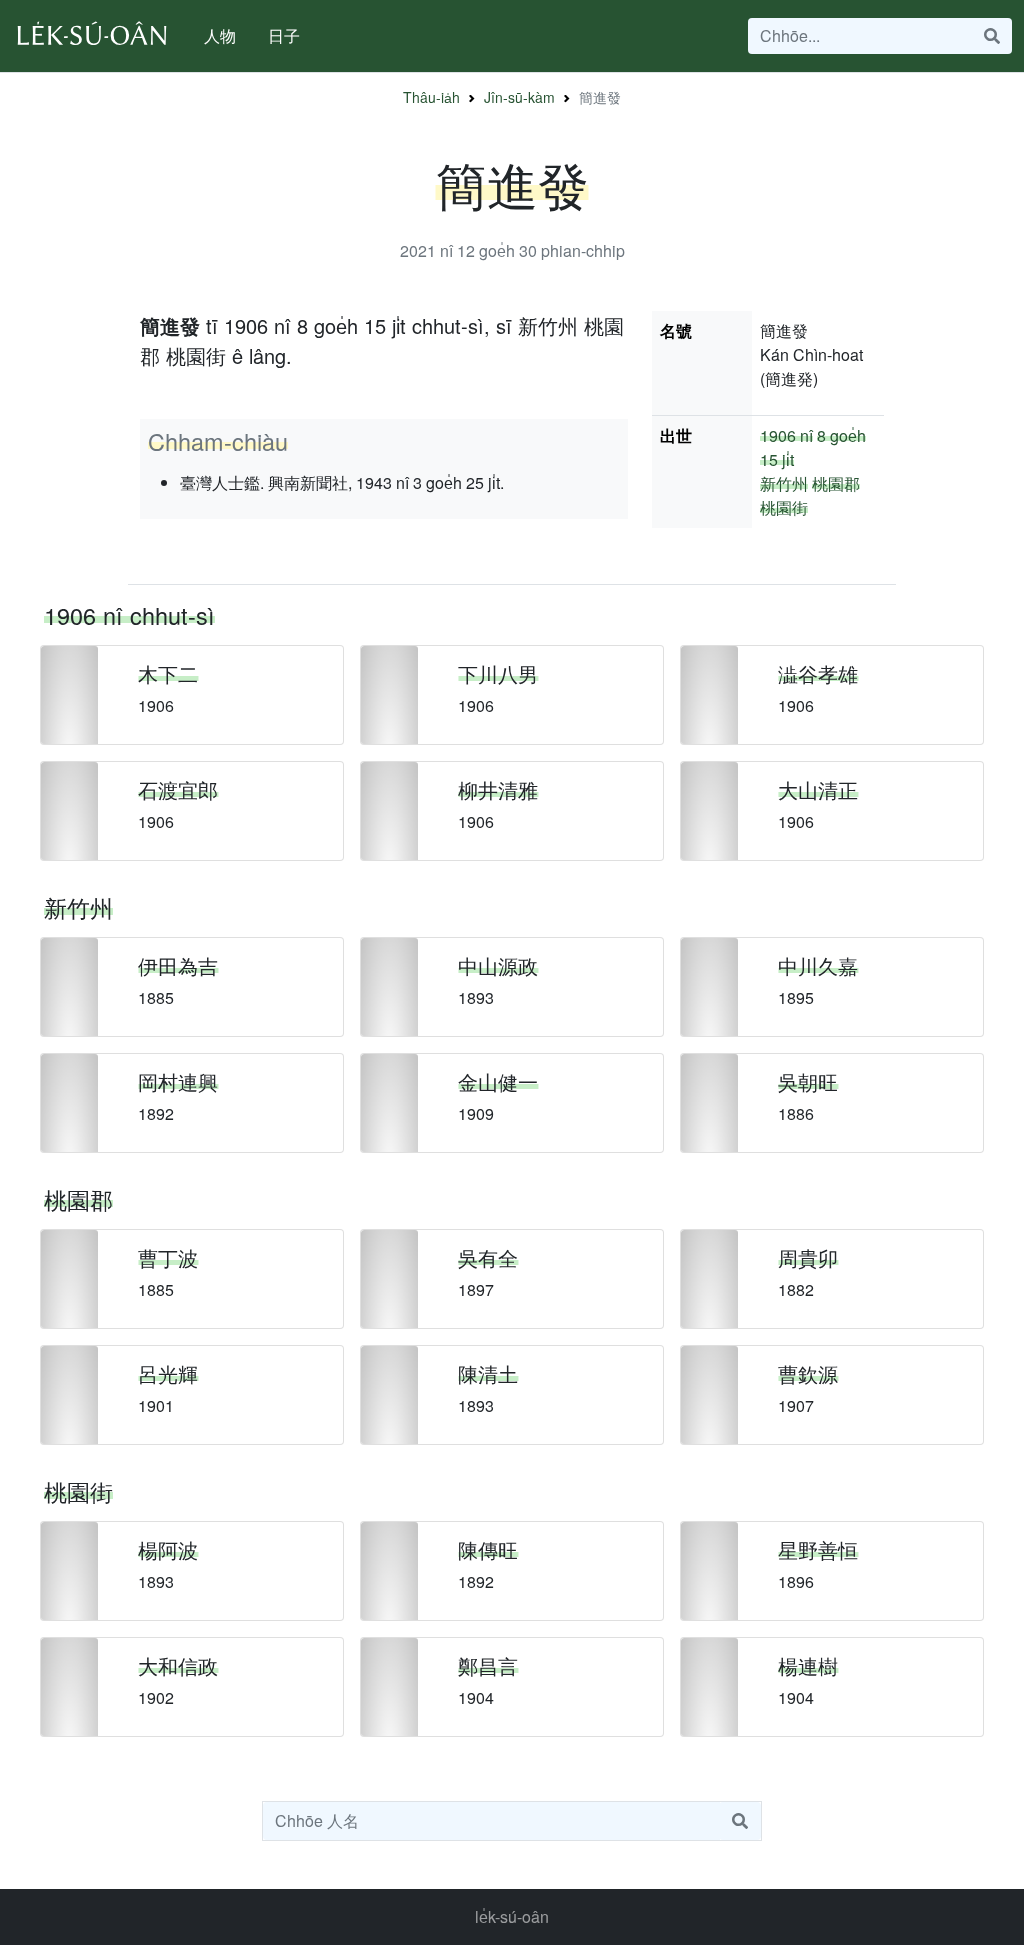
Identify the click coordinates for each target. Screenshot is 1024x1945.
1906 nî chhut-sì (129, 615)
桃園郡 (836, 483)
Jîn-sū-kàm (519, 97)
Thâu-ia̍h (431, 97)
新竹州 (784, 483)
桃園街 (784, 507)
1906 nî (786, 435)
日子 (284, 35)
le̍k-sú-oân (512, 1916)
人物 (220, 35)
